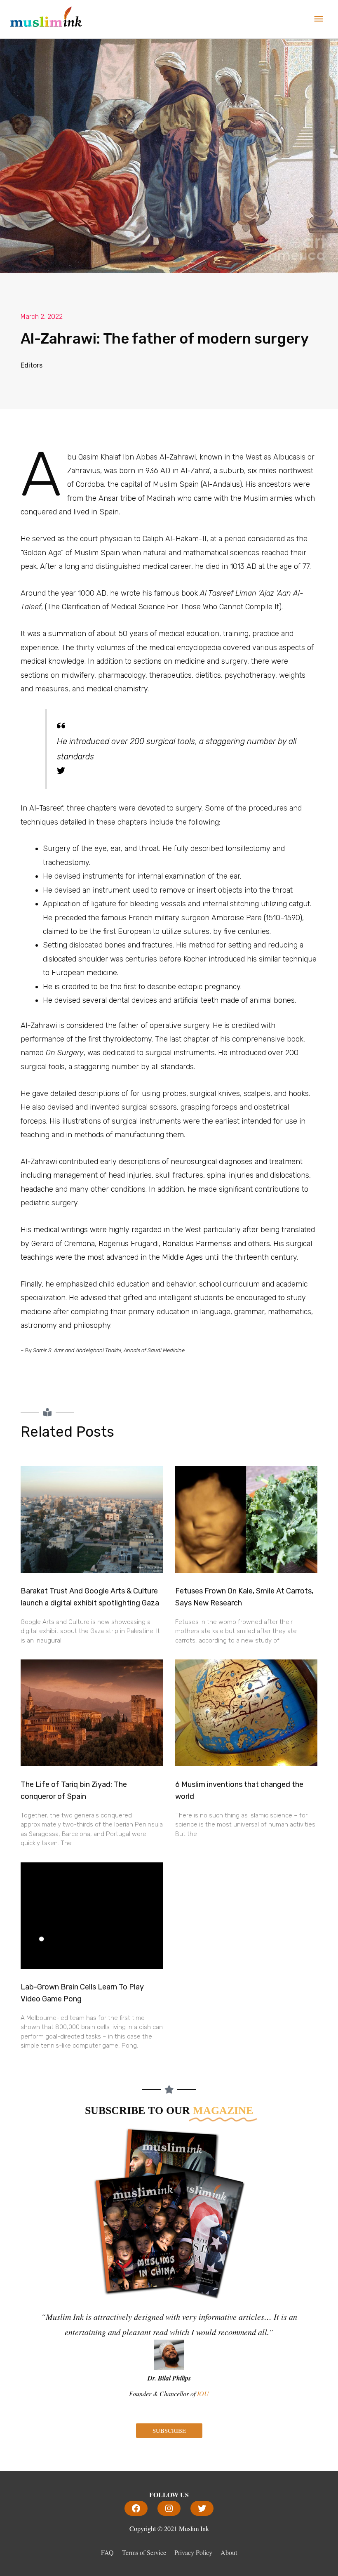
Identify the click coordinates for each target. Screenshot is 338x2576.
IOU (203, 2393)
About (229, 2552)
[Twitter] (202, 2508)
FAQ (107, 2552)
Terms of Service (144, 2552)
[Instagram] (169, 2508)
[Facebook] (136, 2508)
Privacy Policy (193, 2552)
